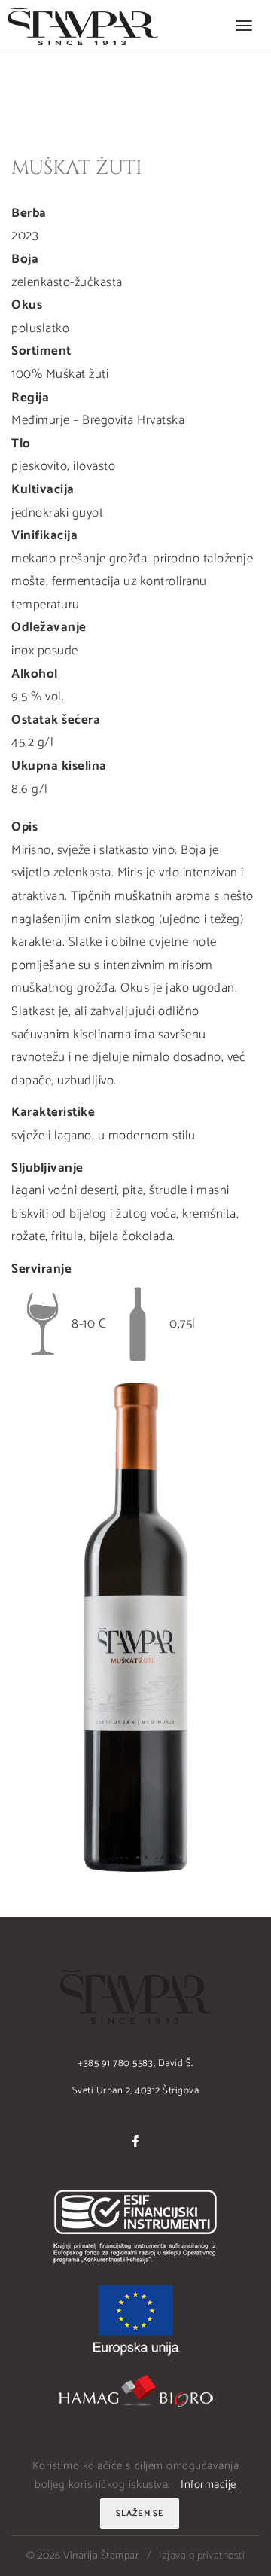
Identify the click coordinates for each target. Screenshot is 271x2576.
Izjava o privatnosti (202, 2556)
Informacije (209, 2485)
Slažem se (140, 2514)
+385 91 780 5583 (115, 2064)
